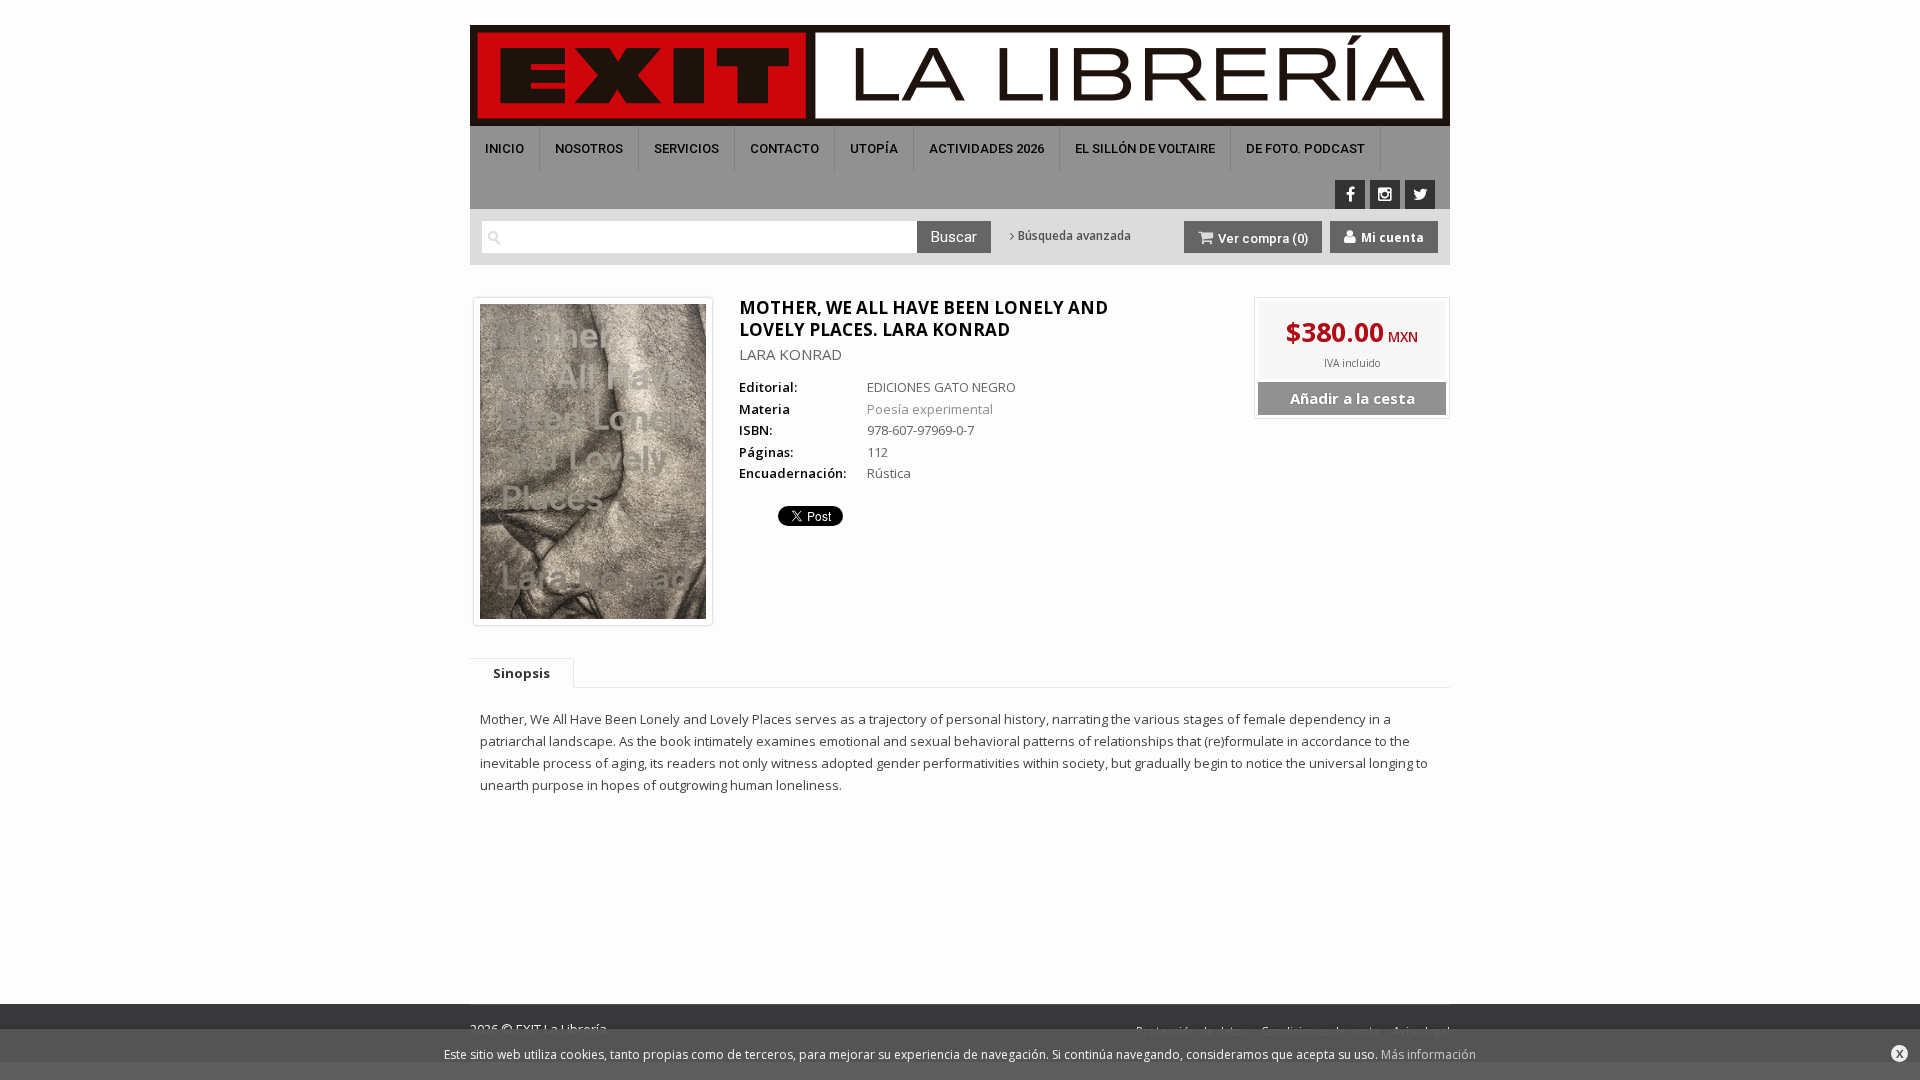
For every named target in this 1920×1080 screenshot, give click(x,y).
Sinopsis (521, 673)
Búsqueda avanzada (1073, 236)
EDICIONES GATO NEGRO (941, 387)
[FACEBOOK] (1350, 194)
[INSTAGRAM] (1385, 194)
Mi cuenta (1391, 237)
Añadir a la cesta (1352, 398)
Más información (1428, 1054)
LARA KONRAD (790, 354)
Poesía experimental (930, 409)
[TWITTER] (1420, 194)
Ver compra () (1261, 238)
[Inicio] (960, 75)
